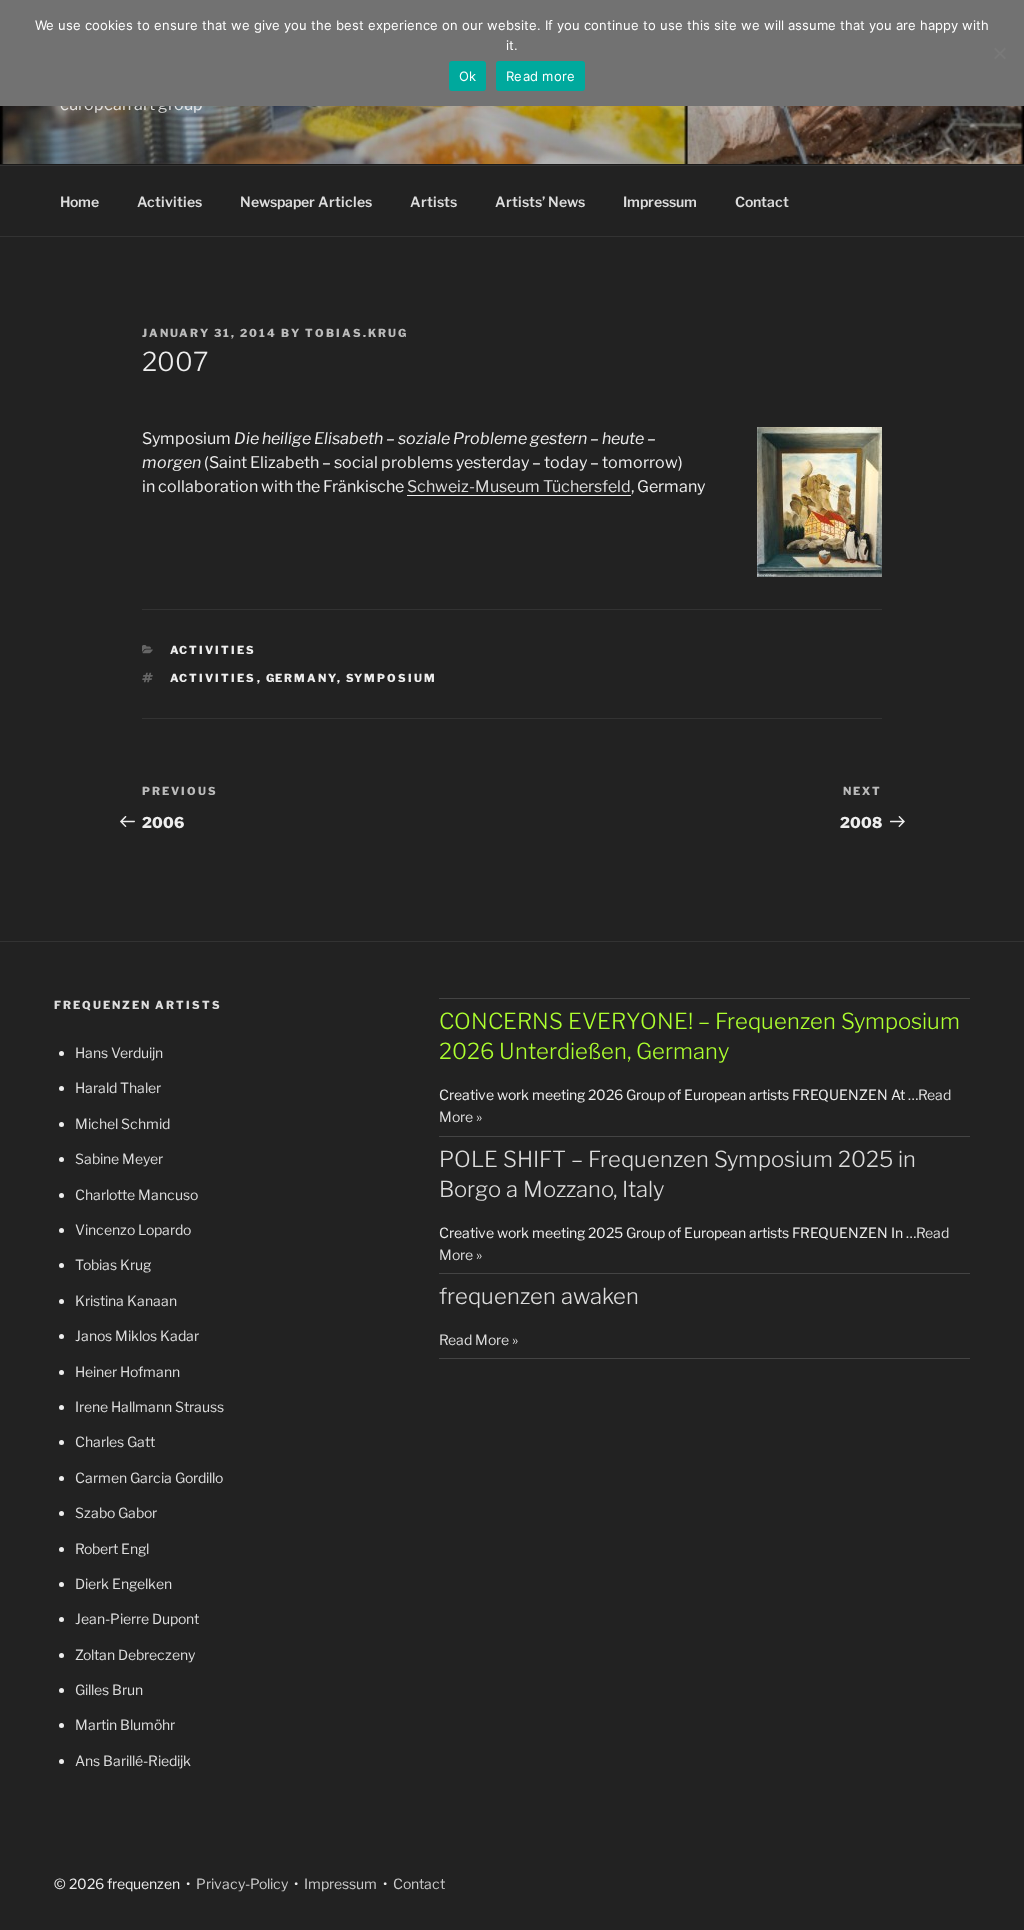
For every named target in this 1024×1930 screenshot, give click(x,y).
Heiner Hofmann (127, 1371)
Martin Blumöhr (125, 1724)
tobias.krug (356, 333)
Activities (169, 201)
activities (213, 678)
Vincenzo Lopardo (133, 1229)
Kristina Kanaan (126, 1300)
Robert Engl (112, 1548)
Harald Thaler (118, 1087)
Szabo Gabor (116, 1512)
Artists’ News (540, 201)
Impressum (660, 201)
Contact (762, 201)
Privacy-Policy (240, 1883)
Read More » (478, 1339)
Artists (433, 201)
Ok (468, 76)
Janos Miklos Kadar (137, 1335)
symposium (392, 678)
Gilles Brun (109, 1689)
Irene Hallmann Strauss (149, 1406)
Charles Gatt (115, 1441)
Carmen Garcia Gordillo (149, 1477)
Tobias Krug (113, 1264)
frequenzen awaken (539, 1296)
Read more (540, 76)
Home (79, 201)
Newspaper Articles (306, 201)
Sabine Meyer (119, 1158)
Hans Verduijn (119, 1052)
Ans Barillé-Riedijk (133, 1760)
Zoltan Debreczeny (135, 1654)
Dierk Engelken (123, 1583)
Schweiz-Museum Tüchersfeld (519, 486)
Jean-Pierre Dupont (137, 1618)
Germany (301, 678)
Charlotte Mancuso (136, 1194)
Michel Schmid (122, 1123)
